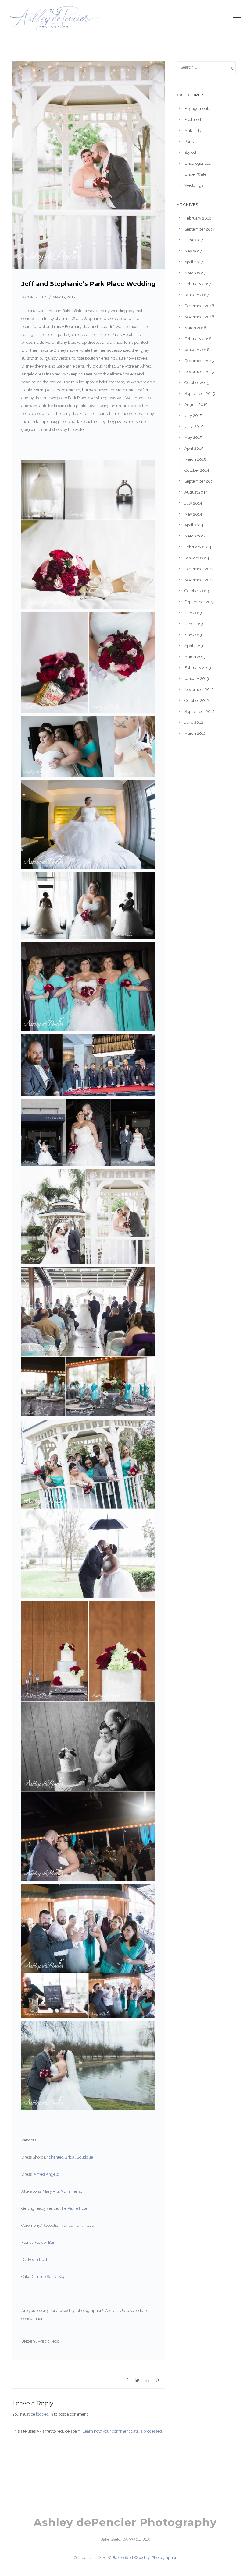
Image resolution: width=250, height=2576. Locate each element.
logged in (45, 2414)
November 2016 (199, 317)
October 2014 (197, 470)
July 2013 (193, 613)
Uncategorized (198, 163)
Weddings (48, 2341)
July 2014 (193, 503)
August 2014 (196, 492)
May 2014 (193, 514)
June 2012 (194, 722)
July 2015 (193, 415)
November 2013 (199, 580)
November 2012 (199, 690)
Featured (193, 120)
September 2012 (200, 711)
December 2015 (199, 361)
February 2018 (198, 218)
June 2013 (194, 624)
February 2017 (198, 284)
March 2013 (195, 657)
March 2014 (195, 536)
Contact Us (115, 2311)
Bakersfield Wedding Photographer (145, 2558)
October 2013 (197, 591)
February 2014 (198, 547)
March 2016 (195, 328)
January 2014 (197, 558)
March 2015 (195, 459)
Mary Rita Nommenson (64, 2191)
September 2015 (200, 394)
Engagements (197, 109)
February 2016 (198, 339)
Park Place (84, 2225)
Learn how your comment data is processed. (123, 2431)
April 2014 (194, 525)
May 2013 (193, 635)
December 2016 (199, 306)
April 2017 (194, 262)
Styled (190, 152)
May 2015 (193, 437)
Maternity (193, 130)
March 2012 (195, 733)
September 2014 (200, 481)
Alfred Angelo (46, 2174)
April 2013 (194, 646)
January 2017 (197, 295)
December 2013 (199, 569)
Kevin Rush (38, 2259)
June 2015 (194, 426)
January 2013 (197, 679)
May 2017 (193, 251)
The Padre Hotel (74, 2208)
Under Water (196, 174)
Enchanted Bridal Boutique (68, 2157)
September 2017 (200, 229)
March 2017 (195, 273)
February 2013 (198, 668)
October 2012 (197, 700)
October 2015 (197, 383)
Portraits (192, 141)
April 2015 (194, 448)
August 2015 (196, 405)
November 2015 (199, 372)
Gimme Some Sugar (51, 2277)
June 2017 (194, 240)
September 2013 (200, 602)
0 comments (34, 297)
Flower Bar (45, 2242)
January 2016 (197, 350)
